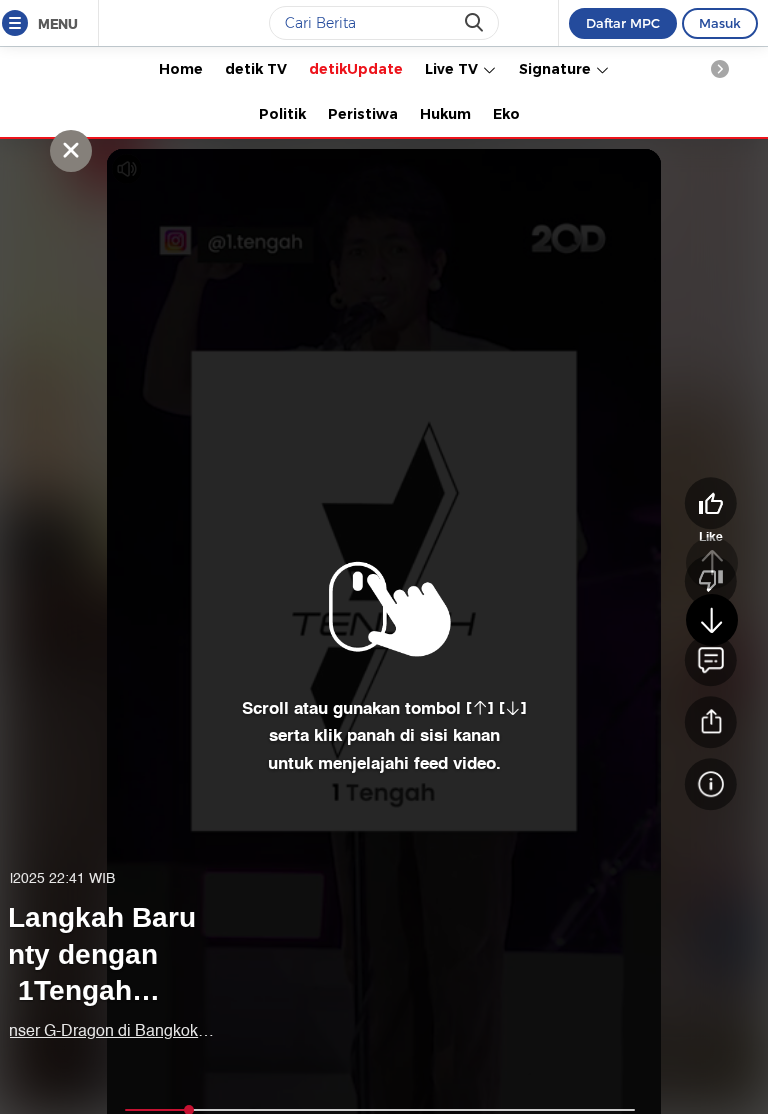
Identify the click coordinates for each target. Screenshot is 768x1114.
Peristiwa (363, 114)
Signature (557, 69)
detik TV (256, 69)
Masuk (720, 23)
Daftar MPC (623, 23)
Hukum (445, 114)
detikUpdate (356, 69)
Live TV (453, 69)
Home (181, 69)
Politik (282, 114)
